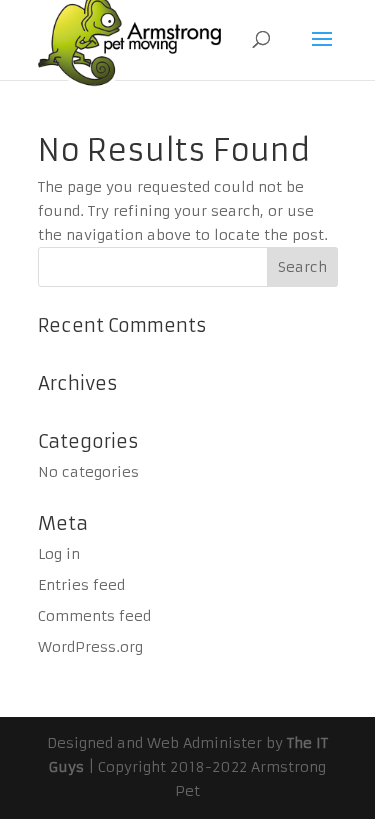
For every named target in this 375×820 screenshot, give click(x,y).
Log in (59, 554)
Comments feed (94, 616)
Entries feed (81, 585)
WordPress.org (90, 647)
